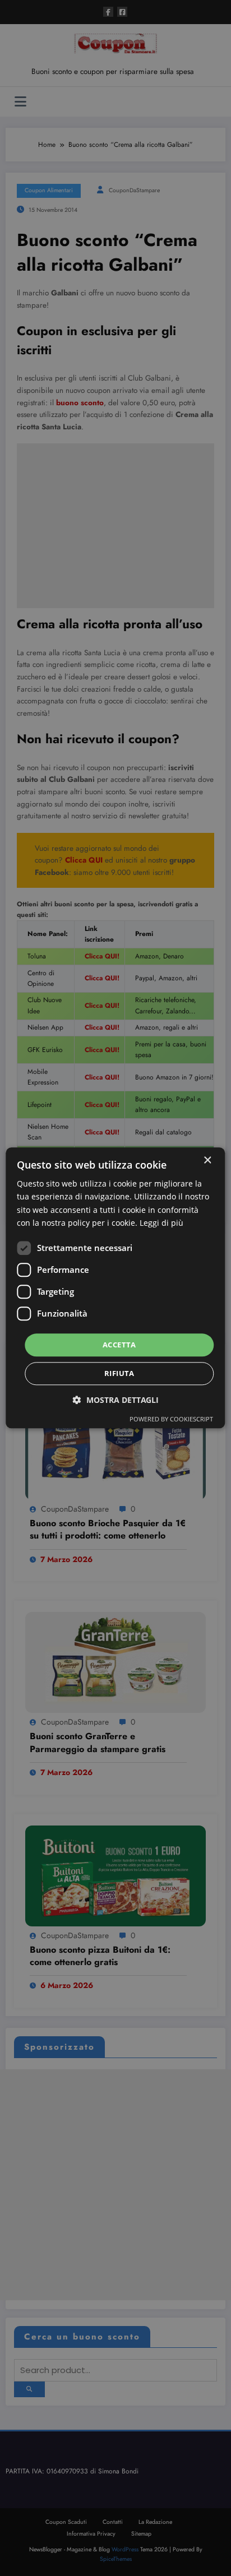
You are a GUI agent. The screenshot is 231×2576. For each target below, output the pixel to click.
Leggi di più (161, 1223)
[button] (116, 1400)
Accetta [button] (119, 1345)
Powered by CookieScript (171, 1419)
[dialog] (115, 1288)
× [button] (207, 1160)
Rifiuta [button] (119, 1374)
